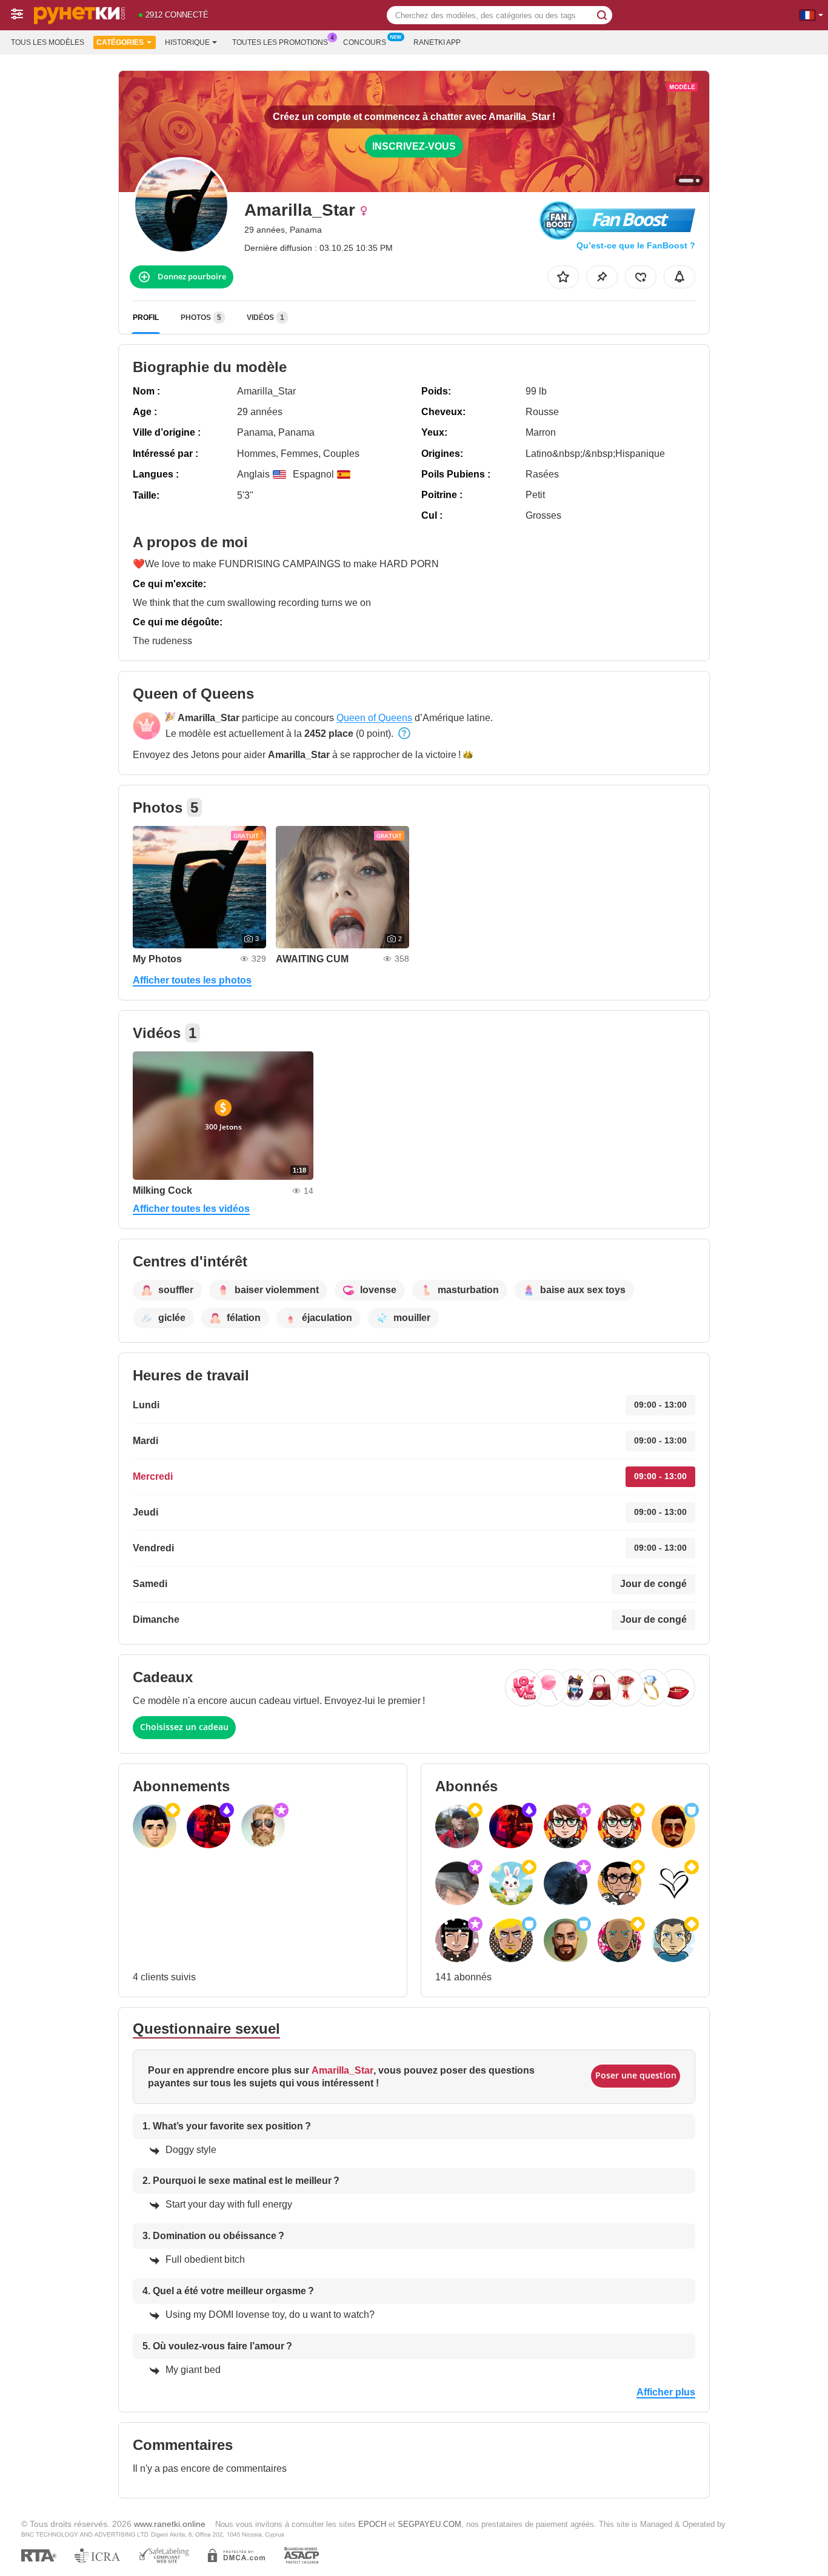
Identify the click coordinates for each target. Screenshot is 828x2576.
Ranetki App (437, 42)
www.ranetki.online (170, 2524)
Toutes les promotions (280, 42)
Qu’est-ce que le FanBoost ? (636, 245)
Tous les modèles (48, 42)
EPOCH (372, 2524)
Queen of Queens (374, 718)
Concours (365, 42)
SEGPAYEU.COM (429, 2524)
